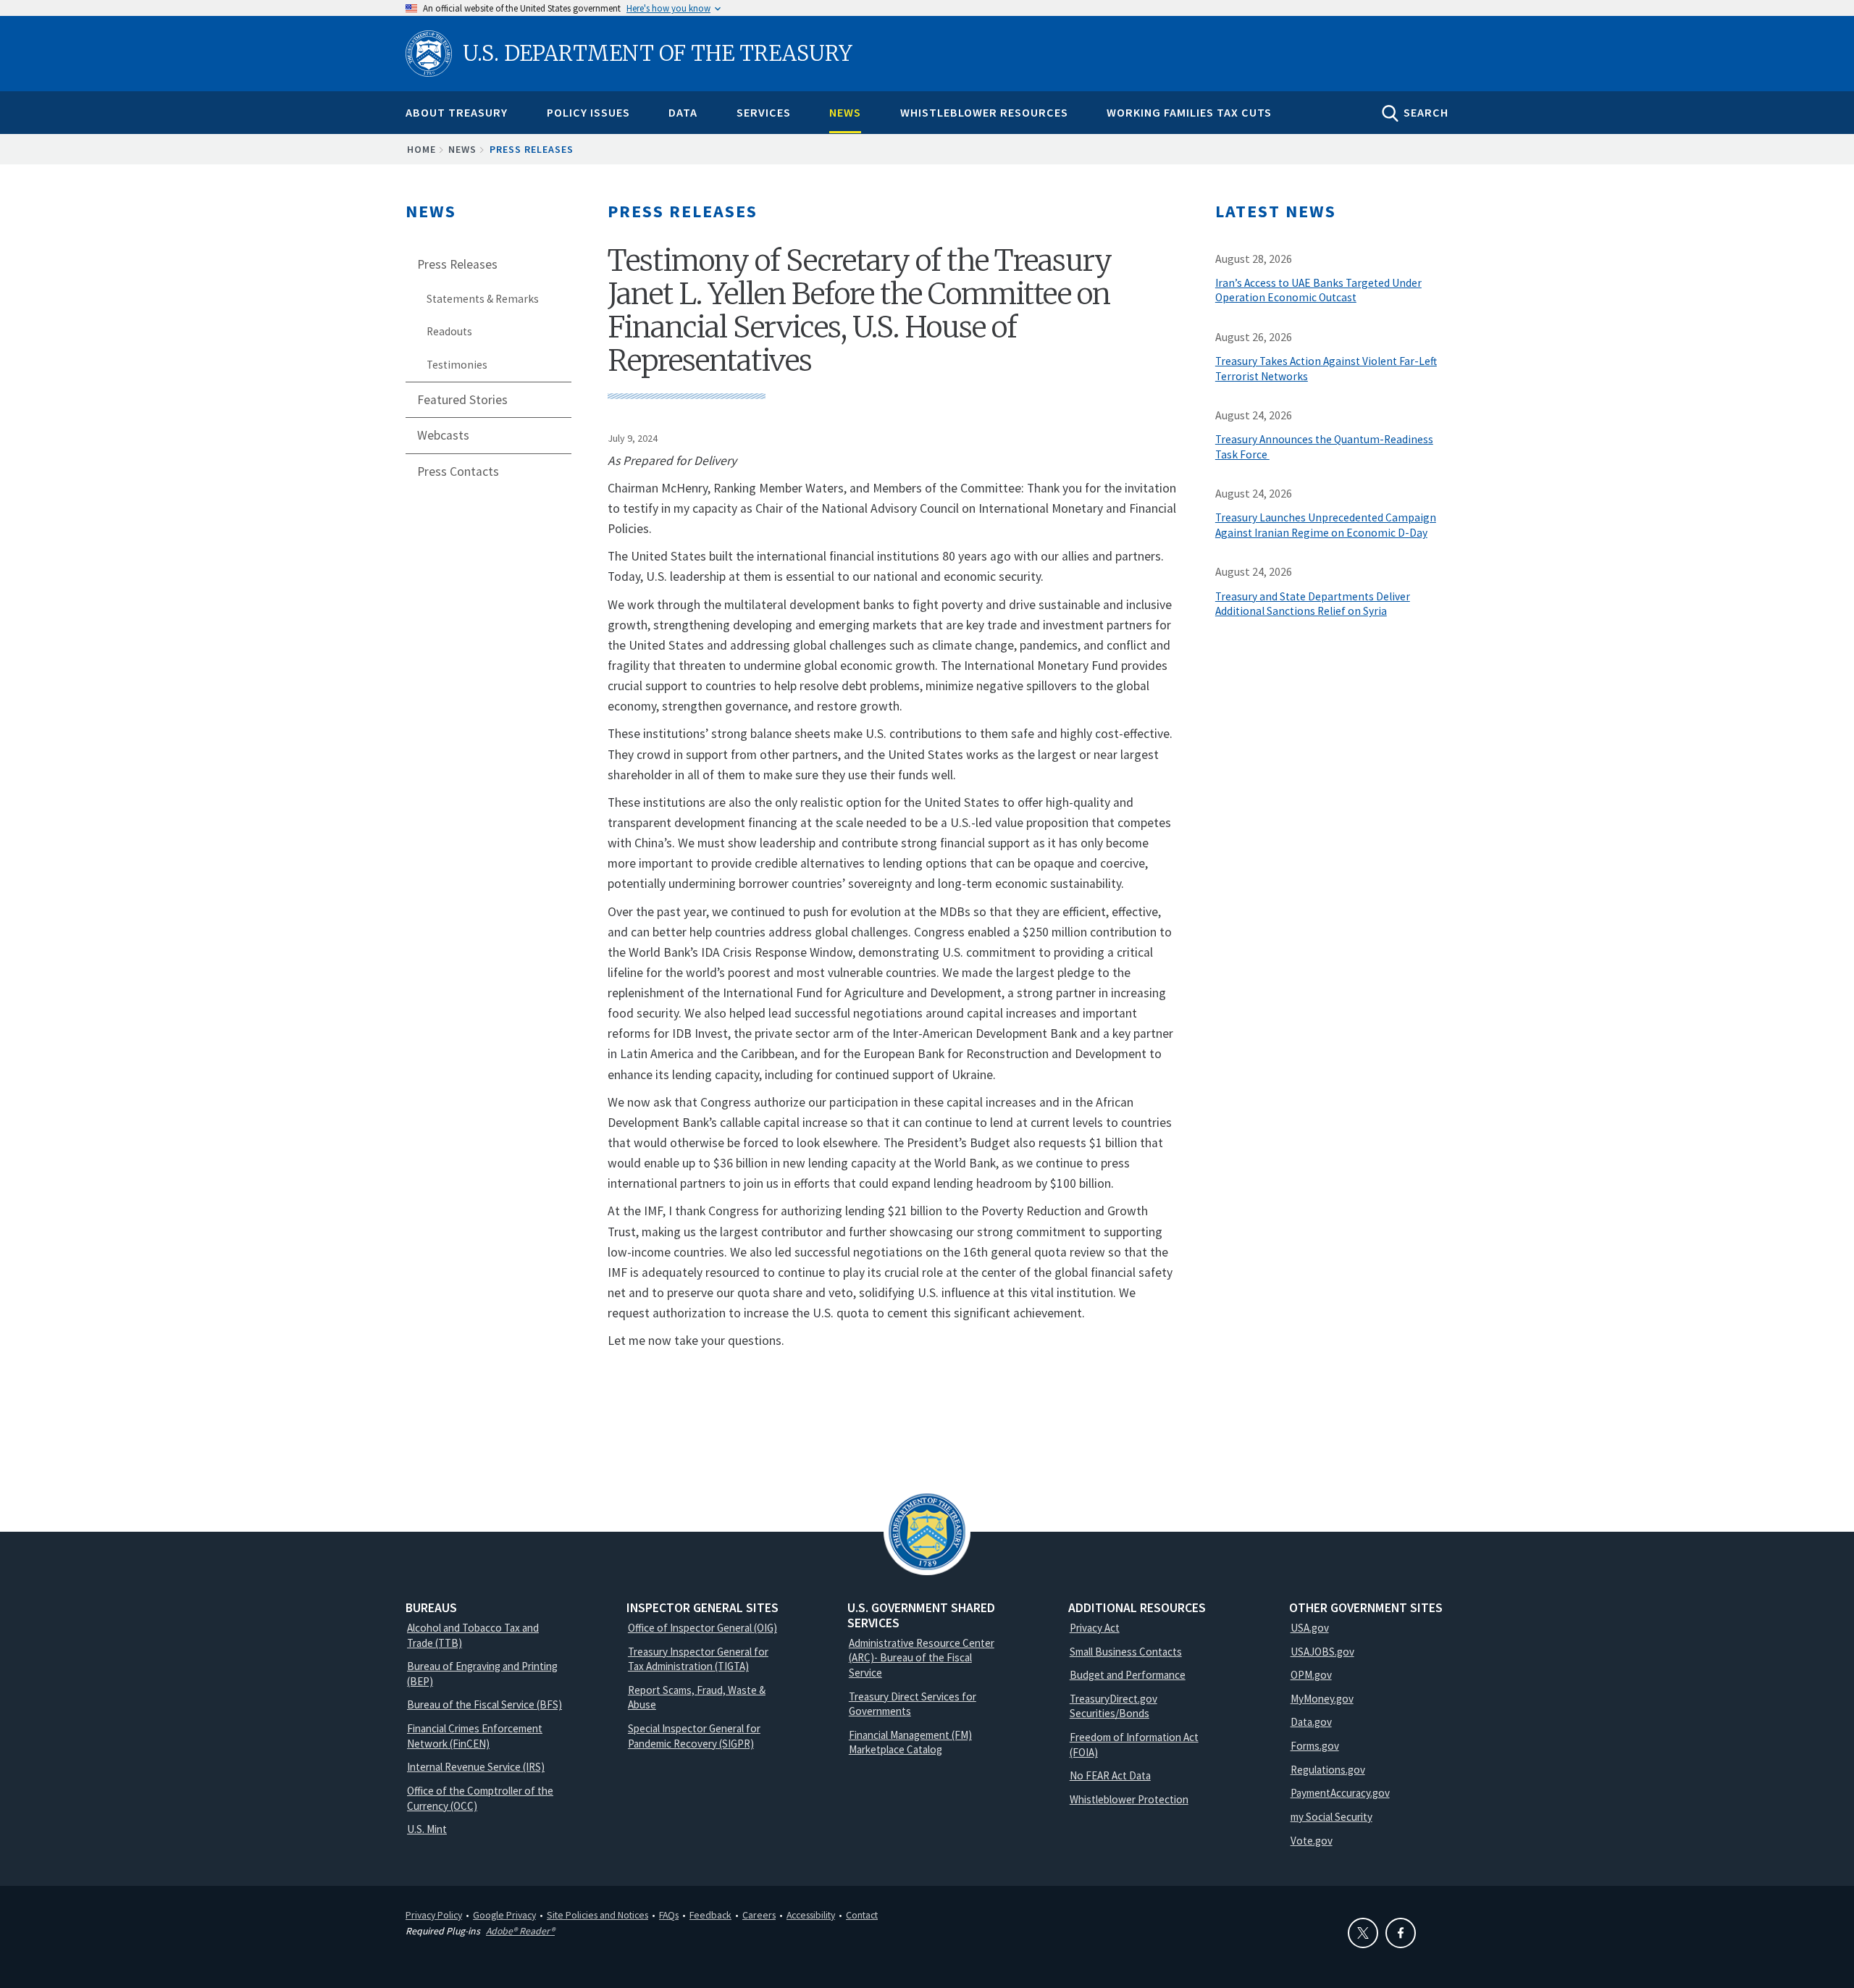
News (845, 112)
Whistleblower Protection (1129, 1799)
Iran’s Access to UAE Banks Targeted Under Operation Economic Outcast (1318, 290)
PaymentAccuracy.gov (1340, 1793)
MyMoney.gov (1322, 1699)
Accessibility (811, 1915)
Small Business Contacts (1126, 1652)
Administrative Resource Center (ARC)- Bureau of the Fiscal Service (922, 1658)
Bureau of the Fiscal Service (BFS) (485, 1704)
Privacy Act (1095, 1628)
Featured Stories (462, 400)
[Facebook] (1401, 1933)
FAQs (669, 1915)
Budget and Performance (1128, 1675)
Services (764, 112)
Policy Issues (588, 112)
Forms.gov (1315, 1746)
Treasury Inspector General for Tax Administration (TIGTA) (698, 1659)
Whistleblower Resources (984, 112)
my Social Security (1331, 1817)
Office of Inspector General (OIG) (702, 1628)
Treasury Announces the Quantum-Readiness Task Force (1324, 447)
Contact (862, 1915)
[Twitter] (1363, 1933)
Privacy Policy (434, 1915)
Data (683, 112)
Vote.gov (1312, 1841)
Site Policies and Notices (597, 1915)
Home (421, 149)
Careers (759, 1915)
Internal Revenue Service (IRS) (476, 1767)
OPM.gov (1311, 1675)
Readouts (449, 331)
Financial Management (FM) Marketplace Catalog (910, 1742)
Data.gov (1311, 1722)
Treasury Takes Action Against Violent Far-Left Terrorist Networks (1326, 369)
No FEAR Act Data (1110, 1775)
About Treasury (457, 112)
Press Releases (532, 149)
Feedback (710, 1915)
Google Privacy (504, 1915)
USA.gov (1310, 1628)
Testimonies (457, 365)
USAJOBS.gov (1322, 1652)
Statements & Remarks (483, 299)
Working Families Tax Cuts (1189, 112)
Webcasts (443, 435)
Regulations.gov (1328, 1770)
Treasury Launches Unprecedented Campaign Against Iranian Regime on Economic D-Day (1326, 525)
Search (1426, 112)
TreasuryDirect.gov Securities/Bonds (1113, 1706)
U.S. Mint (427, 1829)
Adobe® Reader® (520, 1931)
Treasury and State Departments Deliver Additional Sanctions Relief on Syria (1313, 604)
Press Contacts (458, 471)
